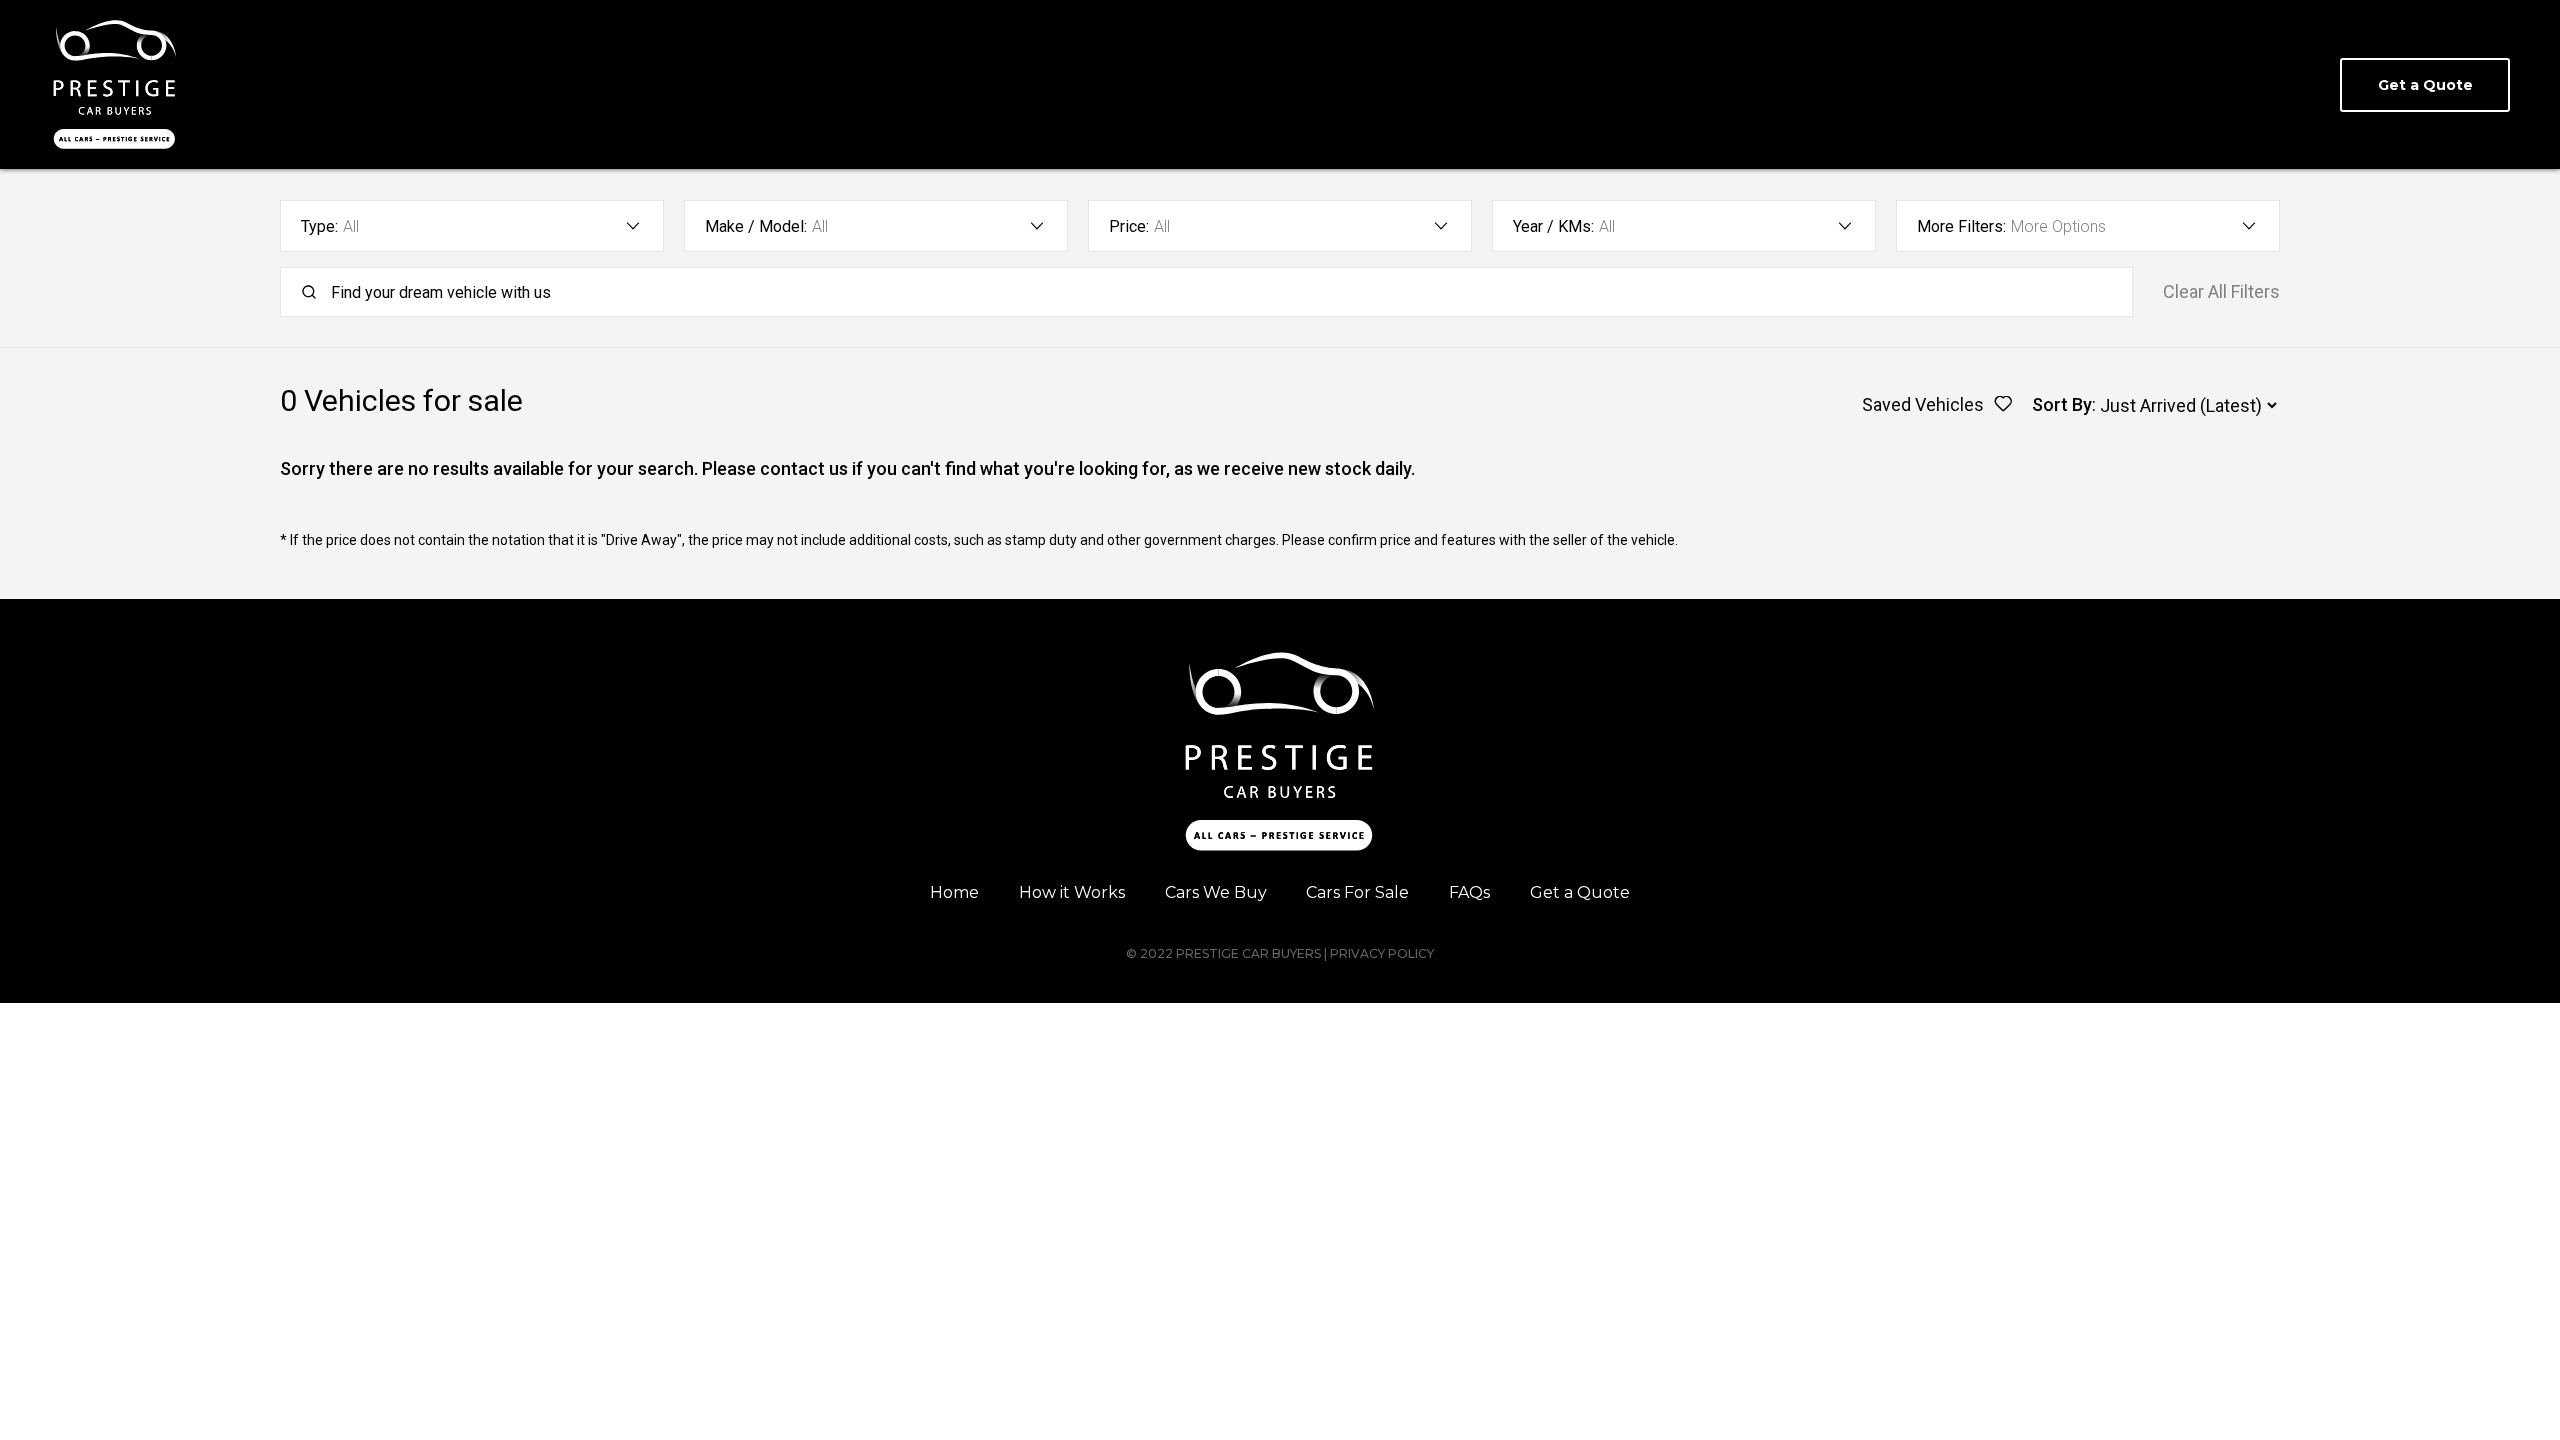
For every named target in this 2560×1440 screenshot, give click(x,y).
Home (954, 892)
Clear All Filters (2221, 292)
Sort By (2062, 404)
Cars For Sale (1357, 892)
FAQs (1469, 892)
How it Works (1072, 892)
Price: (1129, 226)
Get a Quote (1580, 892)
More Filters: (1961, 226)
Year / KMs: (1553, 226)
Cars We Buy (1216, 892)
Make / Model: (756, 226)
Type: (319, 226)
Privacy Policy (1382, 953)
